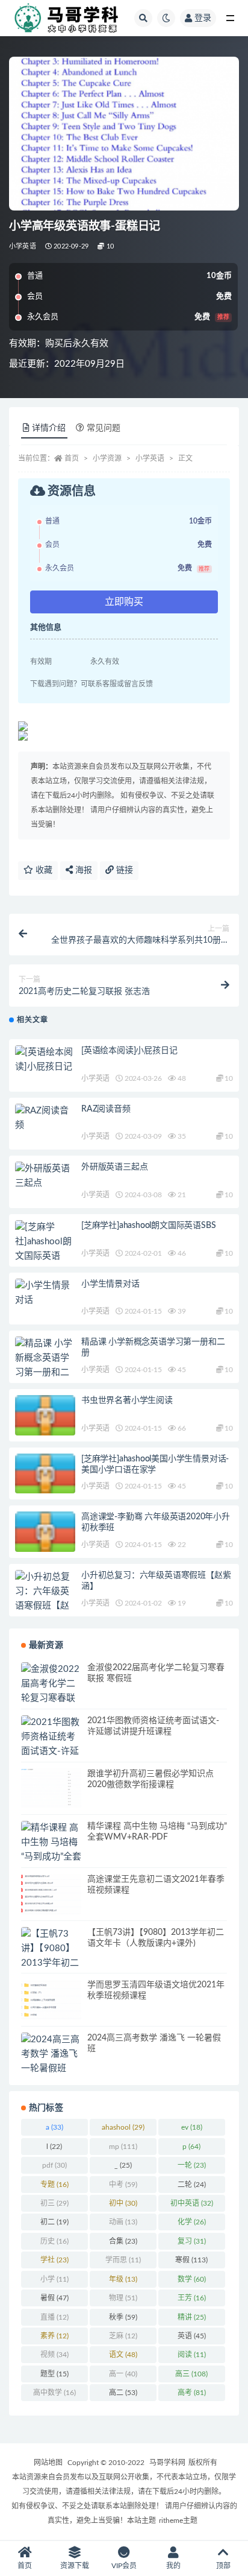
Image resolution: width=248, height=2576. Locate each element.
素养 (54, 2336)
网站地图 (48, 2463)
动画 (123, 2222)
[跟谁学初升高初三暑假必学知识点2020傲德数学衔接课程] (51, 1789)
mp (123, 2147)
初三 (54, 2203)
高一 (123, 2374)
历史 (54, 2241)
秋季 (123, 2317)
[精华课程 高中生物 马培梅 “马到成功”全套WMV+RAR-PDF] (51, 1857)
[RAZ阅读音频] (45, 1118)
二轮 (192, 2185)
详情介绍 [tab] (49, 428)
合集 (123, 2241)
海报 (82, 870)
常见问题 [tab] (104, 428)
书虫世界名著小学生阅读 (127, 1400)
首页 (72, 458)
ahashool (123, 2127)
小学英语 (23, 246)
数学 (192, 2279)
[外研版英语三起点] (45, 1176)
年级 (123, 2279)
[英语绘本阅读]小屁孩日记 (129, 1051)
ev (192, 2127)
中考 (123, 2185)
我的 (173, 2566)
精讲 (192, 2317)
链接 (123, 870)
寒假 (191, 2260)
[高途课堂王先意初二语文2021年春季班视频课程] (51, 1894)
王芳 (192, 2298)
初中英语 (192, 2203)
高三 (191, 2374)
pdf (54, 2165)
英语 (192, 2336)
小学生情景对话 (110, 1284)
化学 (192, 2222)
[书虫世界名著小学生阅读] (45, 1419)
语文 (123, 2355)
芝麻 (123, 2336)
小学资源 (107, 458)
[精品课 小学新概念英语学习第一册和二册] (45, 1366)
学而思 (123, 2260)
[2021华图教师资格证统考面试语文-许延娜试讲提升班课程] (51, 1752)
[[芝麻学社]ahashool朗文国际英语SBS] (45, 1249)
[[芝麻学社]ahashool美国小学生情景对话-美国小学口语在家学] (45, 1477)
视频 (54, 2355)
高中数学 (54, 2393)
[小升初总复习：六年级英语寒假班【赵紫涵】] (45, 1599)
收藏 (43, 870)
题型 (54, 2374)
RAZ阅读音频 (106, 1109)
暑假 (54, 2298)
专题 (54, 2185)
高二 (123, 2393)
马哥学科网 (167, 2463)
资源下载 (75, 2566)
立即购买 (124, 602)
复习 (192, 2241)
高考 (192, 2393)
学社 (54, 2260)
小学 (54, 2279)
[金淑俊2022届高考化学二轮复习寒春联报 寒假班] (51, 1691)
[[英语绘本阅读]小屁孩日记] (45, 1060)
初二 (54, 2222)
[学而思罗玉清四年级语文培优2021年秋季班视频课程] (51, 2000)
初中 (123, 2203)
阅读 (192, 2355)
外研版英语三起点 (114, 1167)
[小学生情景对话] (45, 1293)
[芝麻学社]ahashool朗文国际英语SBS (148, 1226)
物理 (123, 2298)
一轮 (192, 2165)
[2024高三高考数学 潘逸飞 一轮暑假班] (51, 2054)
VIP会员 (124, 2566)
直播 (54, 2317)
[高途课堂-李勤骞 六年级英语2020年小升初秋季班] (45, 1535)
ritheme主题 (178, 2521)
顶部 (223, 2566)
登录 (203, 18)
